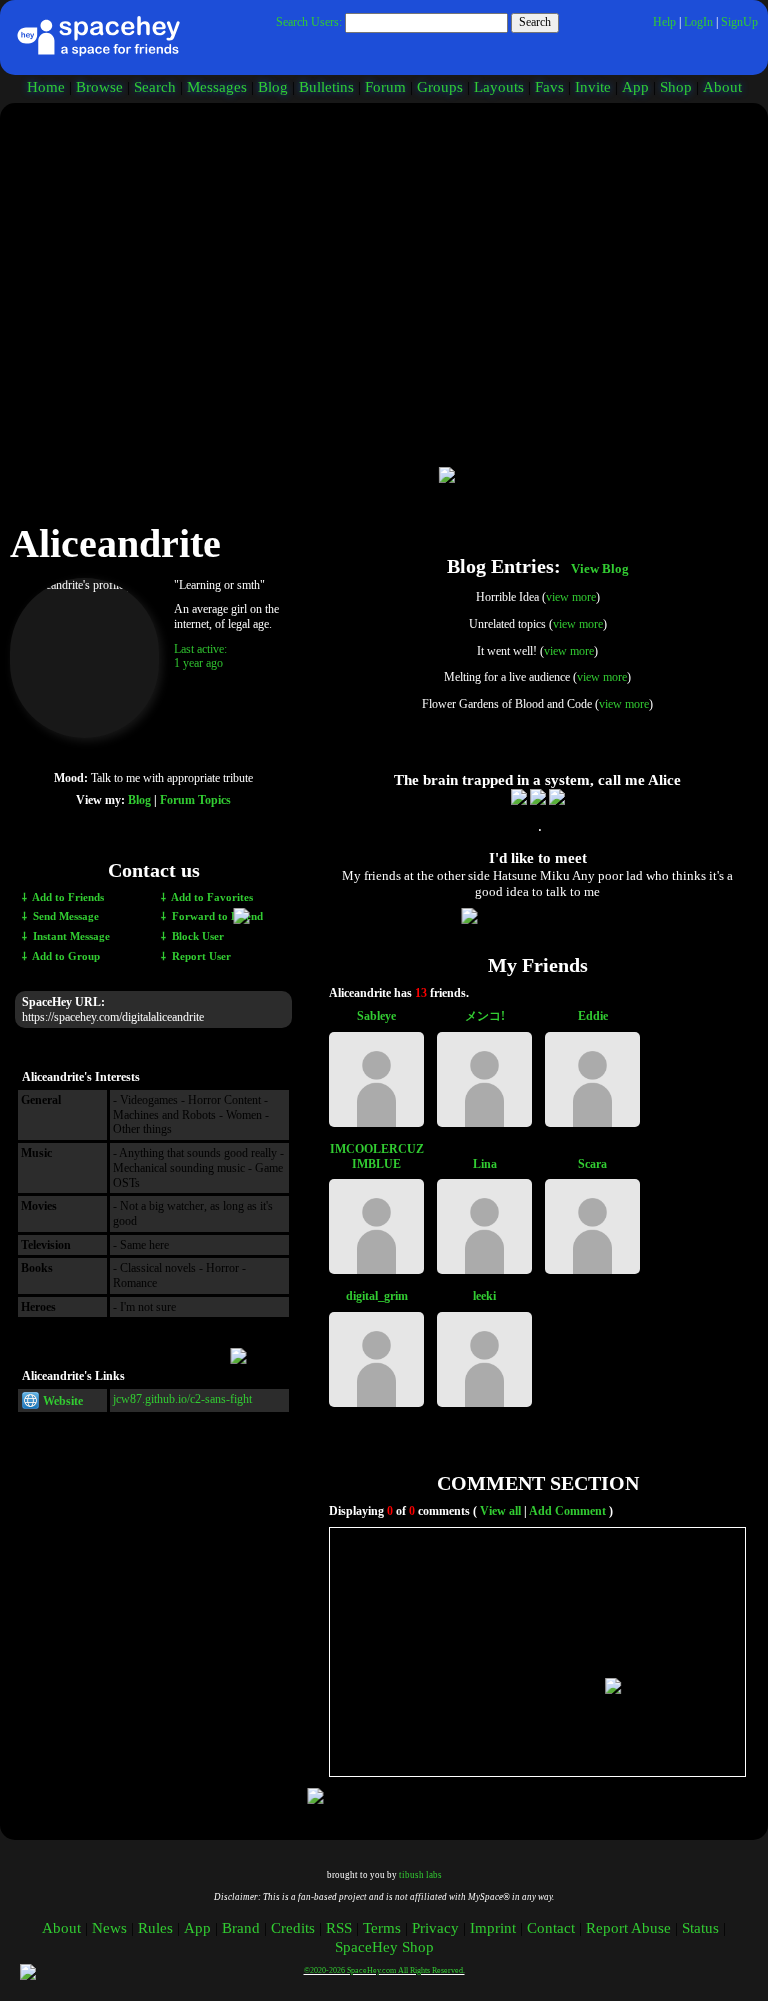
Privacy (435, 1928)
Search (535, 22)
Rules (155, 1928)
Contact (551, 1928)
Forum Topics (195, 800)
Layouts (499, 87)
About (722, 87)
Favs (549, 87)
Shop (676, 87)
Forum (385, 87)
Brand (241, 1928)
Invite (593, 87)
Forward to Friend (216, 916)
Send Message (64, 916)
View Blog (600, 569)
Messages (217, 87)
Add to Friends (67, 897)
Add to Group (65, 956)
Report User (200, 956)
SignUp (739, 22)
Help (664, 22)
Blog (273, 87)
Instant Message (70, 936)
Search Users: (309, 22)
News (109, 1928)
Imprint (493, 1928)
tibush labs (420, 1875)
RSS (339, 1928)
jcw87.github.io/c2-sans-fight (182, 1399)
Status (700, 1928)
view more (571, 597)
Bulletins (326, 87)
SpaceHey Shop (384, 1947)
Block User (196, 936)
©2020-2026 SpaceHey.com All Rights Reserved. (384, 1970)
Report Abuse (628, 1928)
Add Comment (567, 1511)
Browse (99, 87)
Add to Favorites (211, 897)
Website (61, 1401)
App (635, 87)
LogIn (698, 22)
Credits (293, 1928)
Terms (382, 1928)
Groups (440, 87)
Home (46, 87)
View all (500, 1511)
